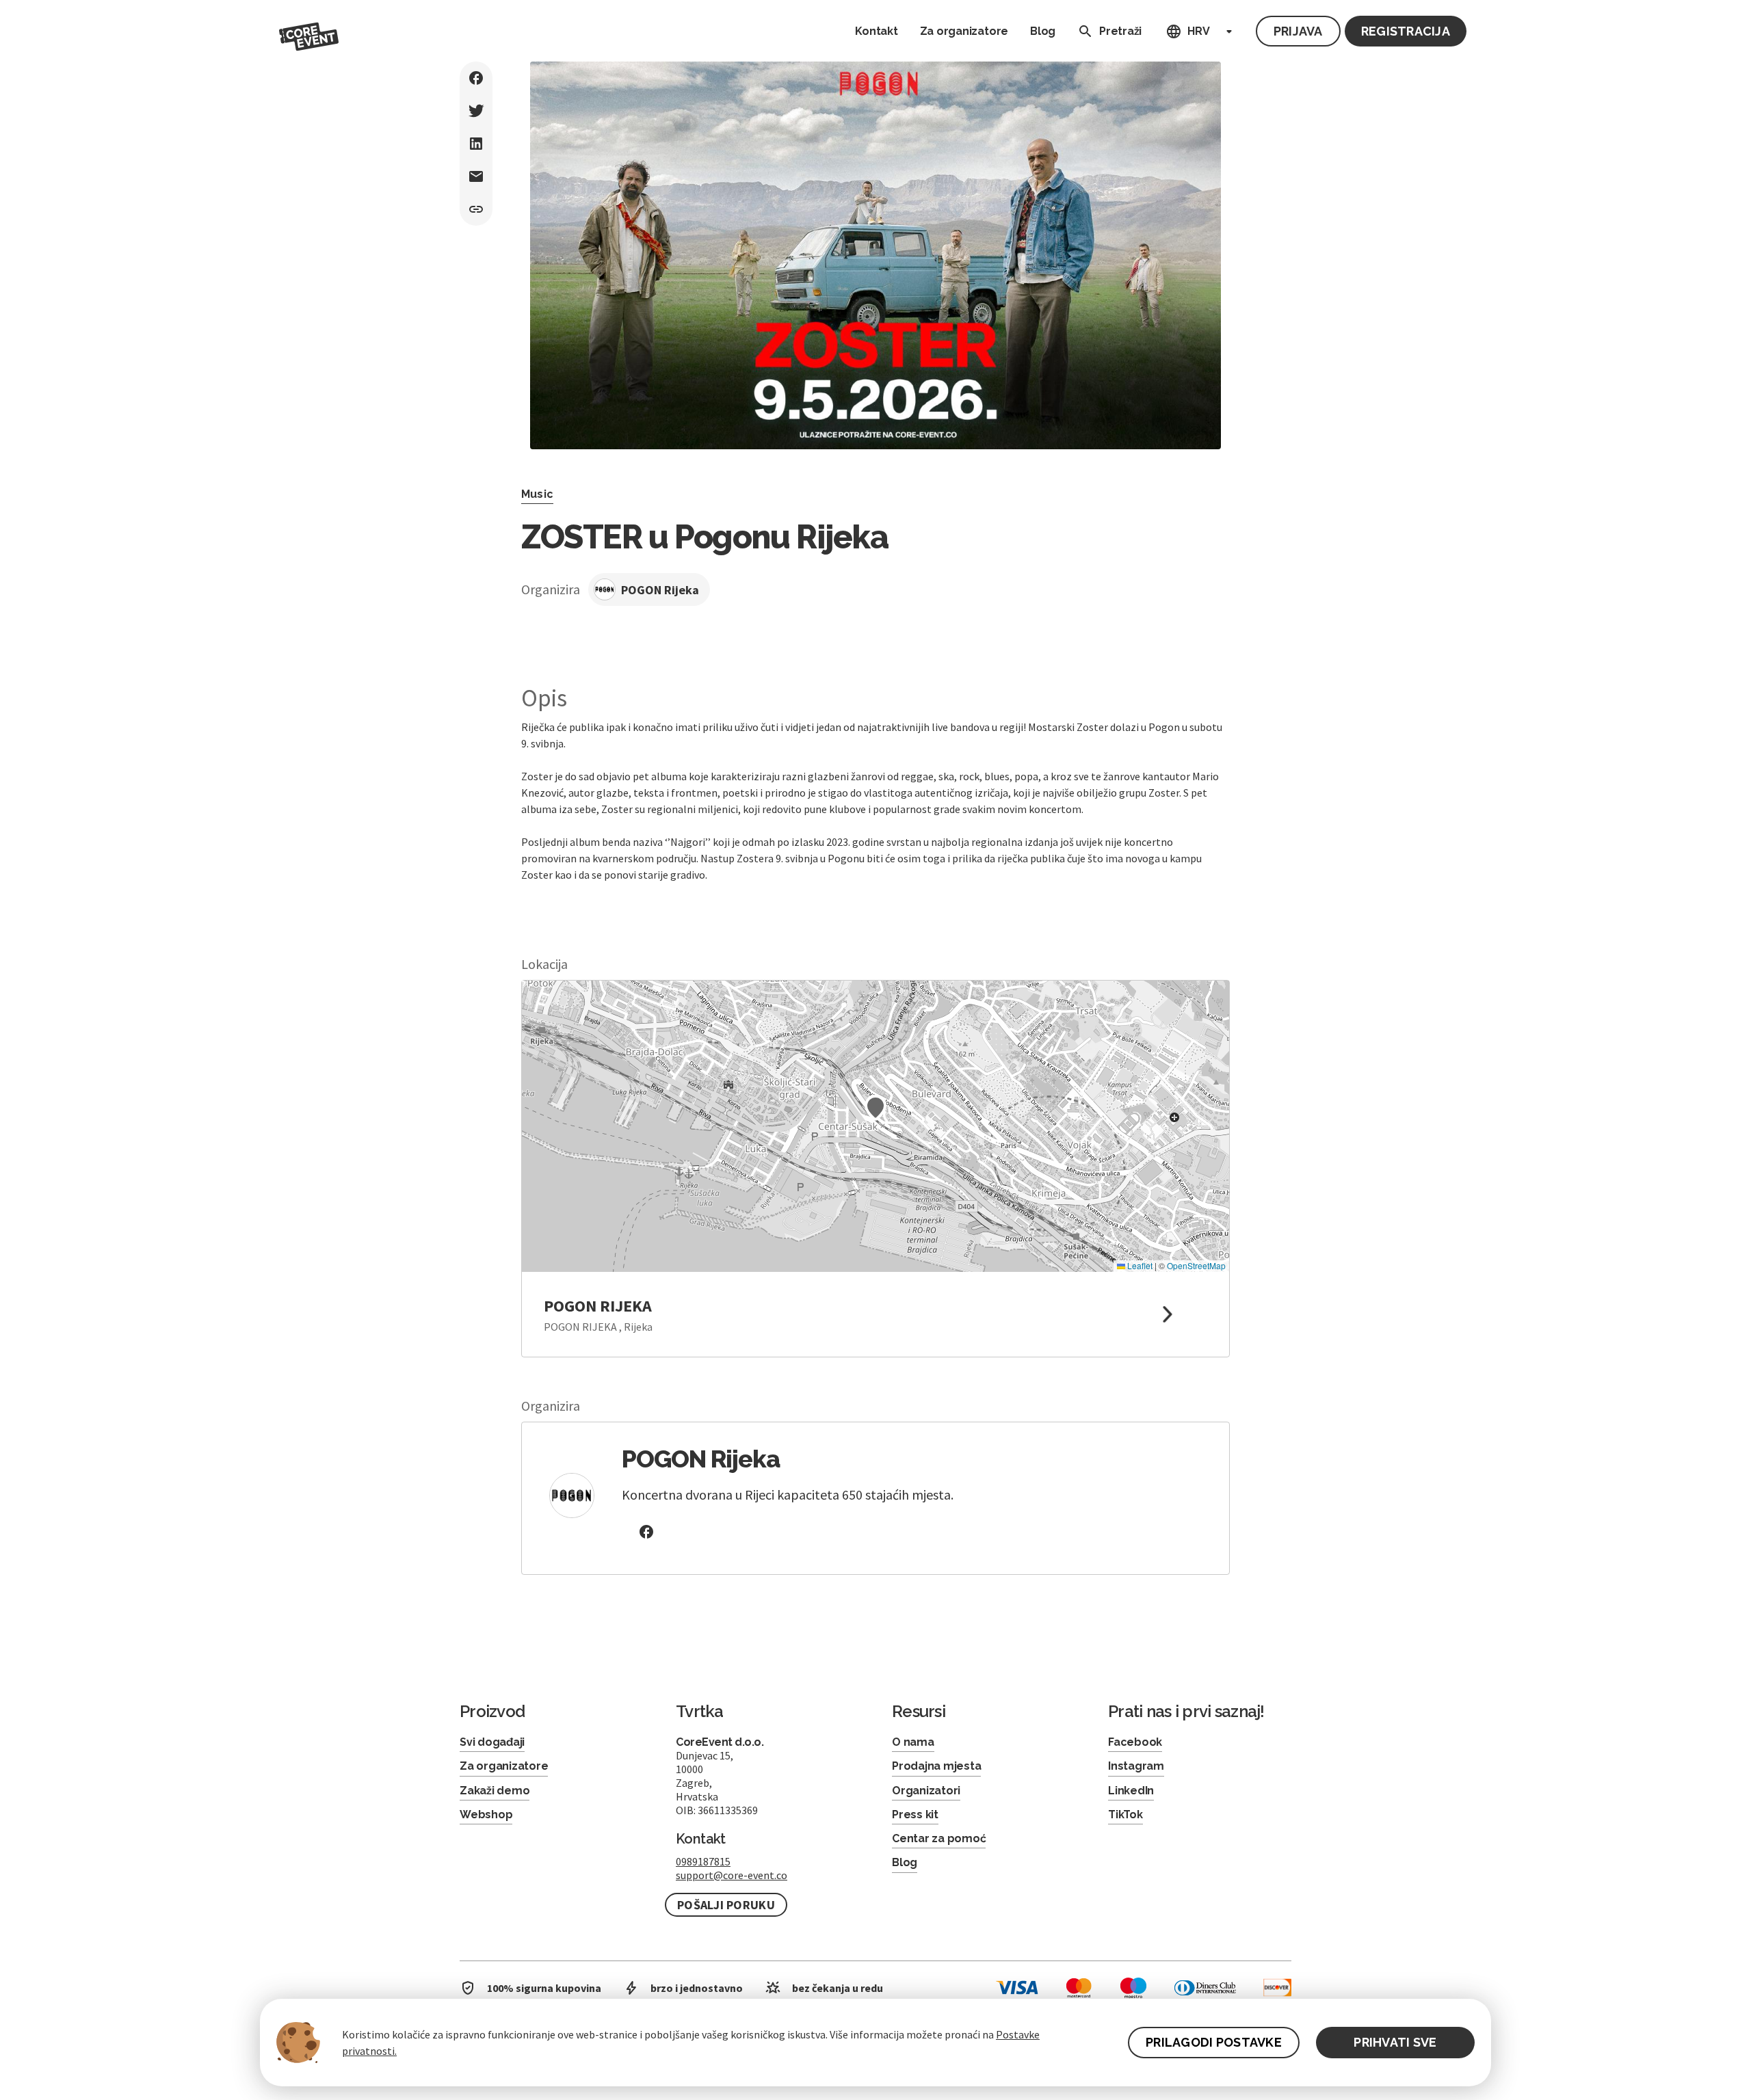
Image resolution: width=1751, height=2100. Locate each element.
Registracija (1406, 31)
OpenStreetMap (1196, 1265)
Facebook (1135, 1742)
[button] (875, 1108)
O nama (913, 1742)
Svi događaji (492, 1742)
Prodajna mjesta (936, 1766)
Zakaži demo (495, 1791)
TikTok (1125, 1815)
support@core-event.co (732, 1875)
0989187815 (703, 1861)
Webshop (486, 1815)
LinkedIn (1131, 1791)
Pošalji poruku (726, 1905)
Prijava (1298, 31)
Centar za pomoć (939, 1838)
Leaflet (1139, 1265)
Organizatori (926, 1791)
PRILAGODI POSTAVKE (1214, 2042)
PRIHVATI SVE (1395, 2042)
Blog (1043, 31)
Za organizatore (964, 31)
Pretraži (1120, 31)
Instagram (1136, 1766)
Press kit (915, 1815)
